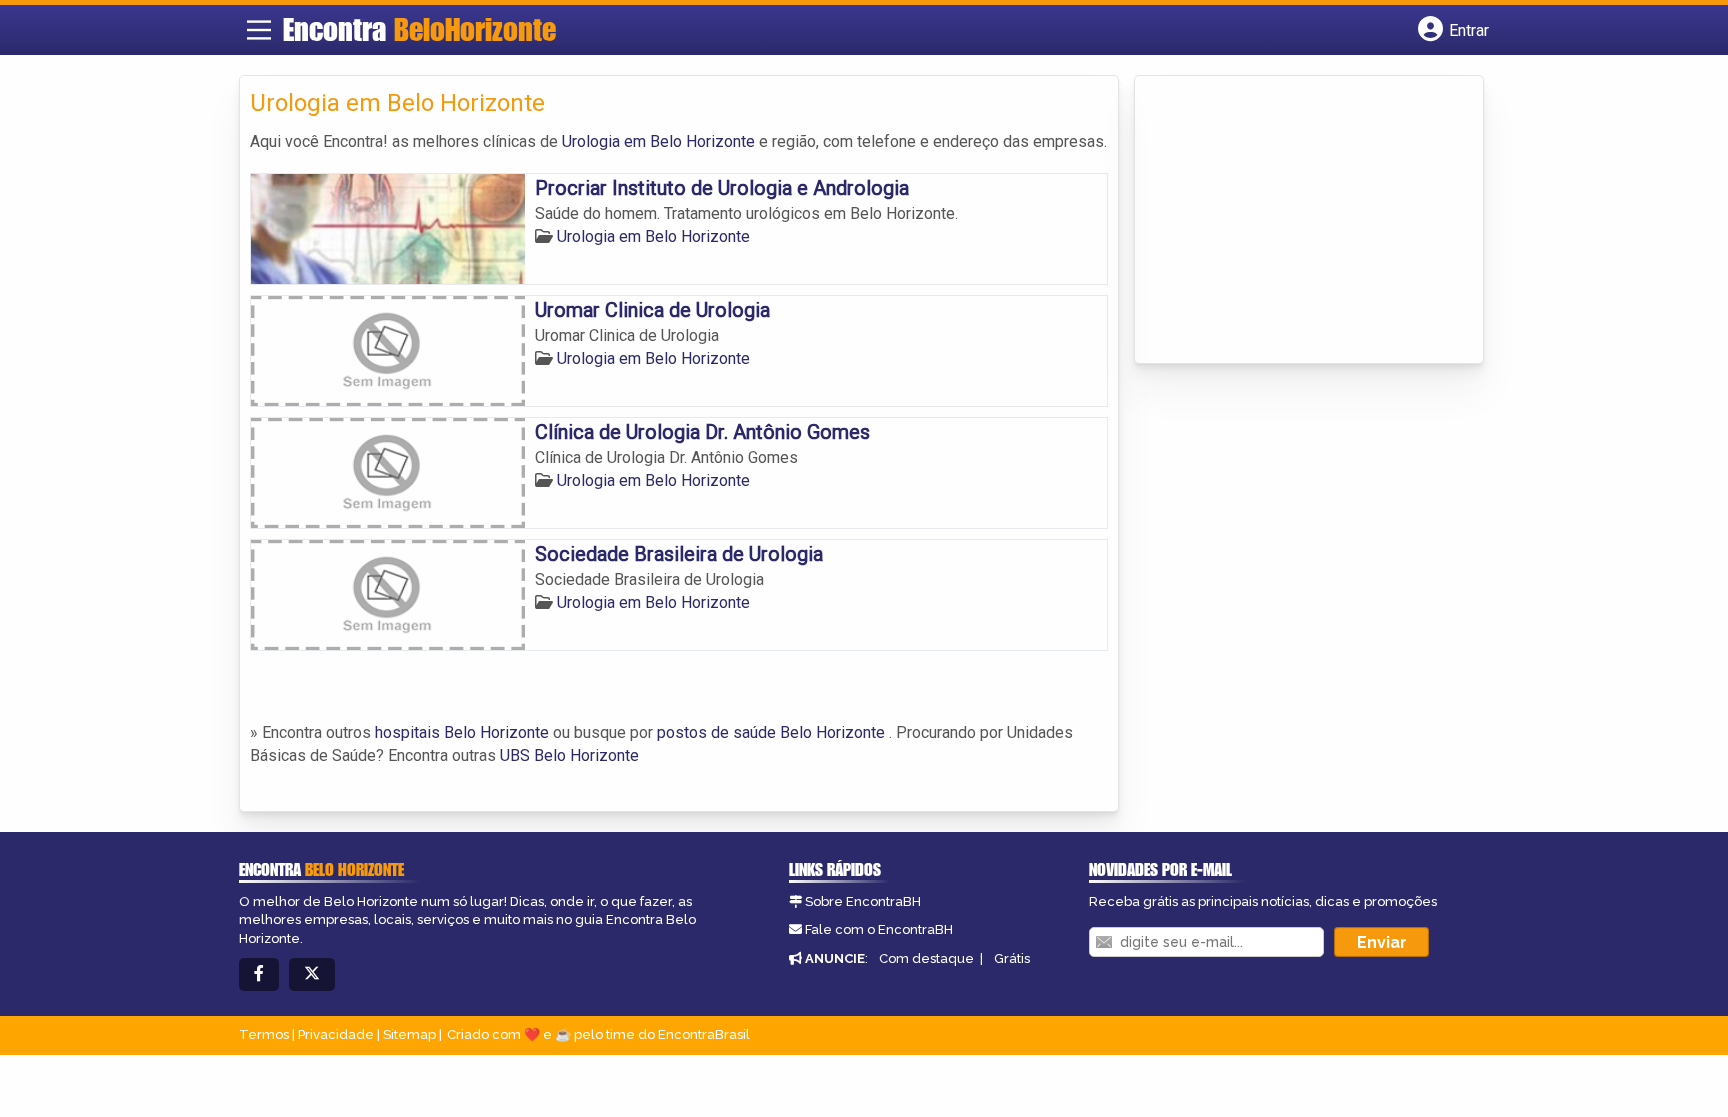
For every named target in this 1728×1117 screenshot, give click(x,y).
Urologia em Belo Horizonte (658, 141)
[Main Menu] (259, 30)
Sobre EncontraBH (863, 901)
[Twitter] (312, 974)
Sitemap (409, 1034)
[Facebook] (259, 974)
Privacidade (336, 1034)
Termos (264, 1034)
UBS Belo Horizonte (569, 755)
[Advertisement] (1295, 221)
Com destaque (926, 958)
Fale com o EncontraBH (879, 929)
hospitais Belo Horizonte (462, 732)
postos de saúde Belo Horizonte (771, 732)
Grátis (1012, 958)
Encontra (419, 29)
